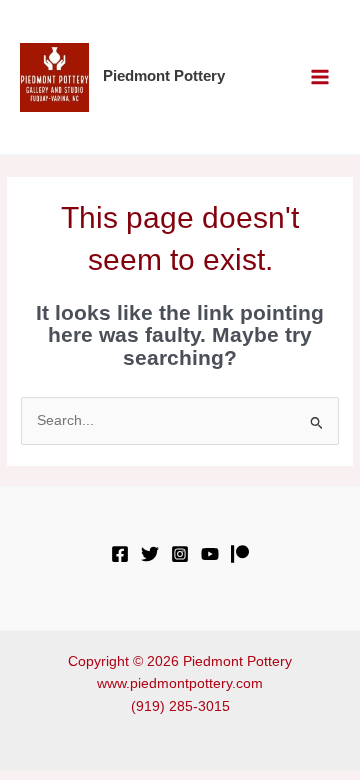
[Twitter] (150, 554)
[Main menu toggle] (320, 77)
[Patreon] (240, 554)
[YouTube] (210, 554)
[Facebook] (120, 554)
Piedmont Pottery (164, 76)
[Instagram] (180, 554)
